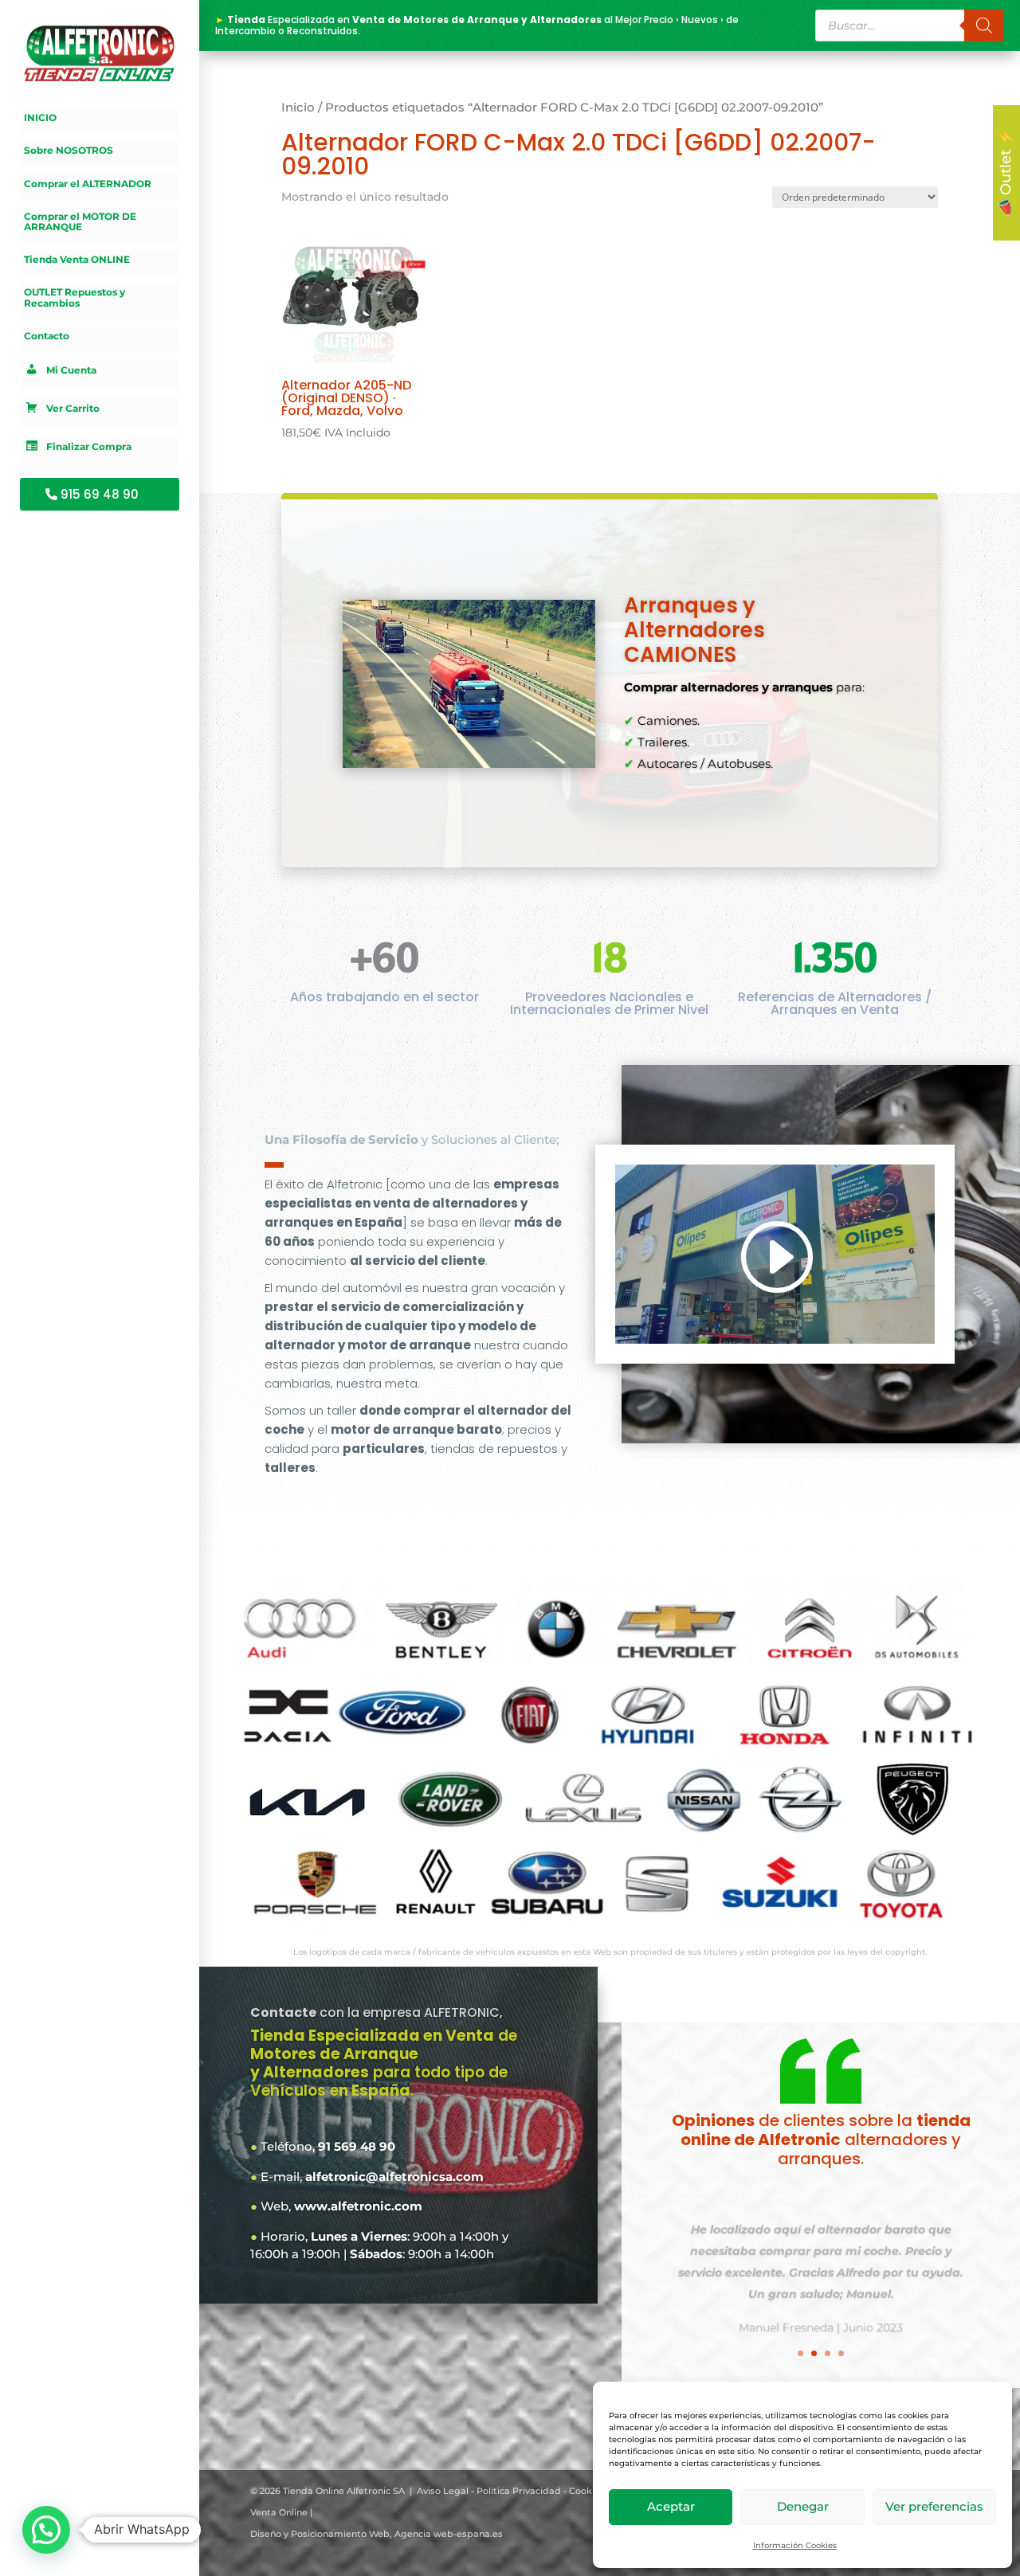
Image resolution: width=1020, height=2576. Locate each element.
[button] (46, 2530)
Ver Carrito (73, 408)
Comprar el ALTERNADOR (88, 184)
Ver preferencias (934, 2506)
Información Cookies (795, 2545)
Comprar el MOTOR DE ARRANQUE (80, 222)
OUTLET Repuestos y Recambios (75, 298)
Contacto (47, 336)
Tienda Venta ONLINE (77, 260)
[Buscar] (984, 25)
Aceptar (671, 2506)
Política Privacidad (519, 2491)
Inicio (298, 108)
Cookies (587, 2491)
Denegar (803, 2506)
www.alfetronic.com (358, 2206)
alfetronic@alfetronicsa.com (394, 2177)
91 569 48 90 (357, 2146)
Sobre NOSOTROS (69, 151)
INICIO (40, 118)
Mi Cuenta (71, 370)
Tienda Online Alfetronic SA (344, 2491)
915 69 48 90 (100, 494)
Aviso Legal (443, 2491)
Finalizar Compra (89, 446)
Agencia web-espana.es (449, 2534)
